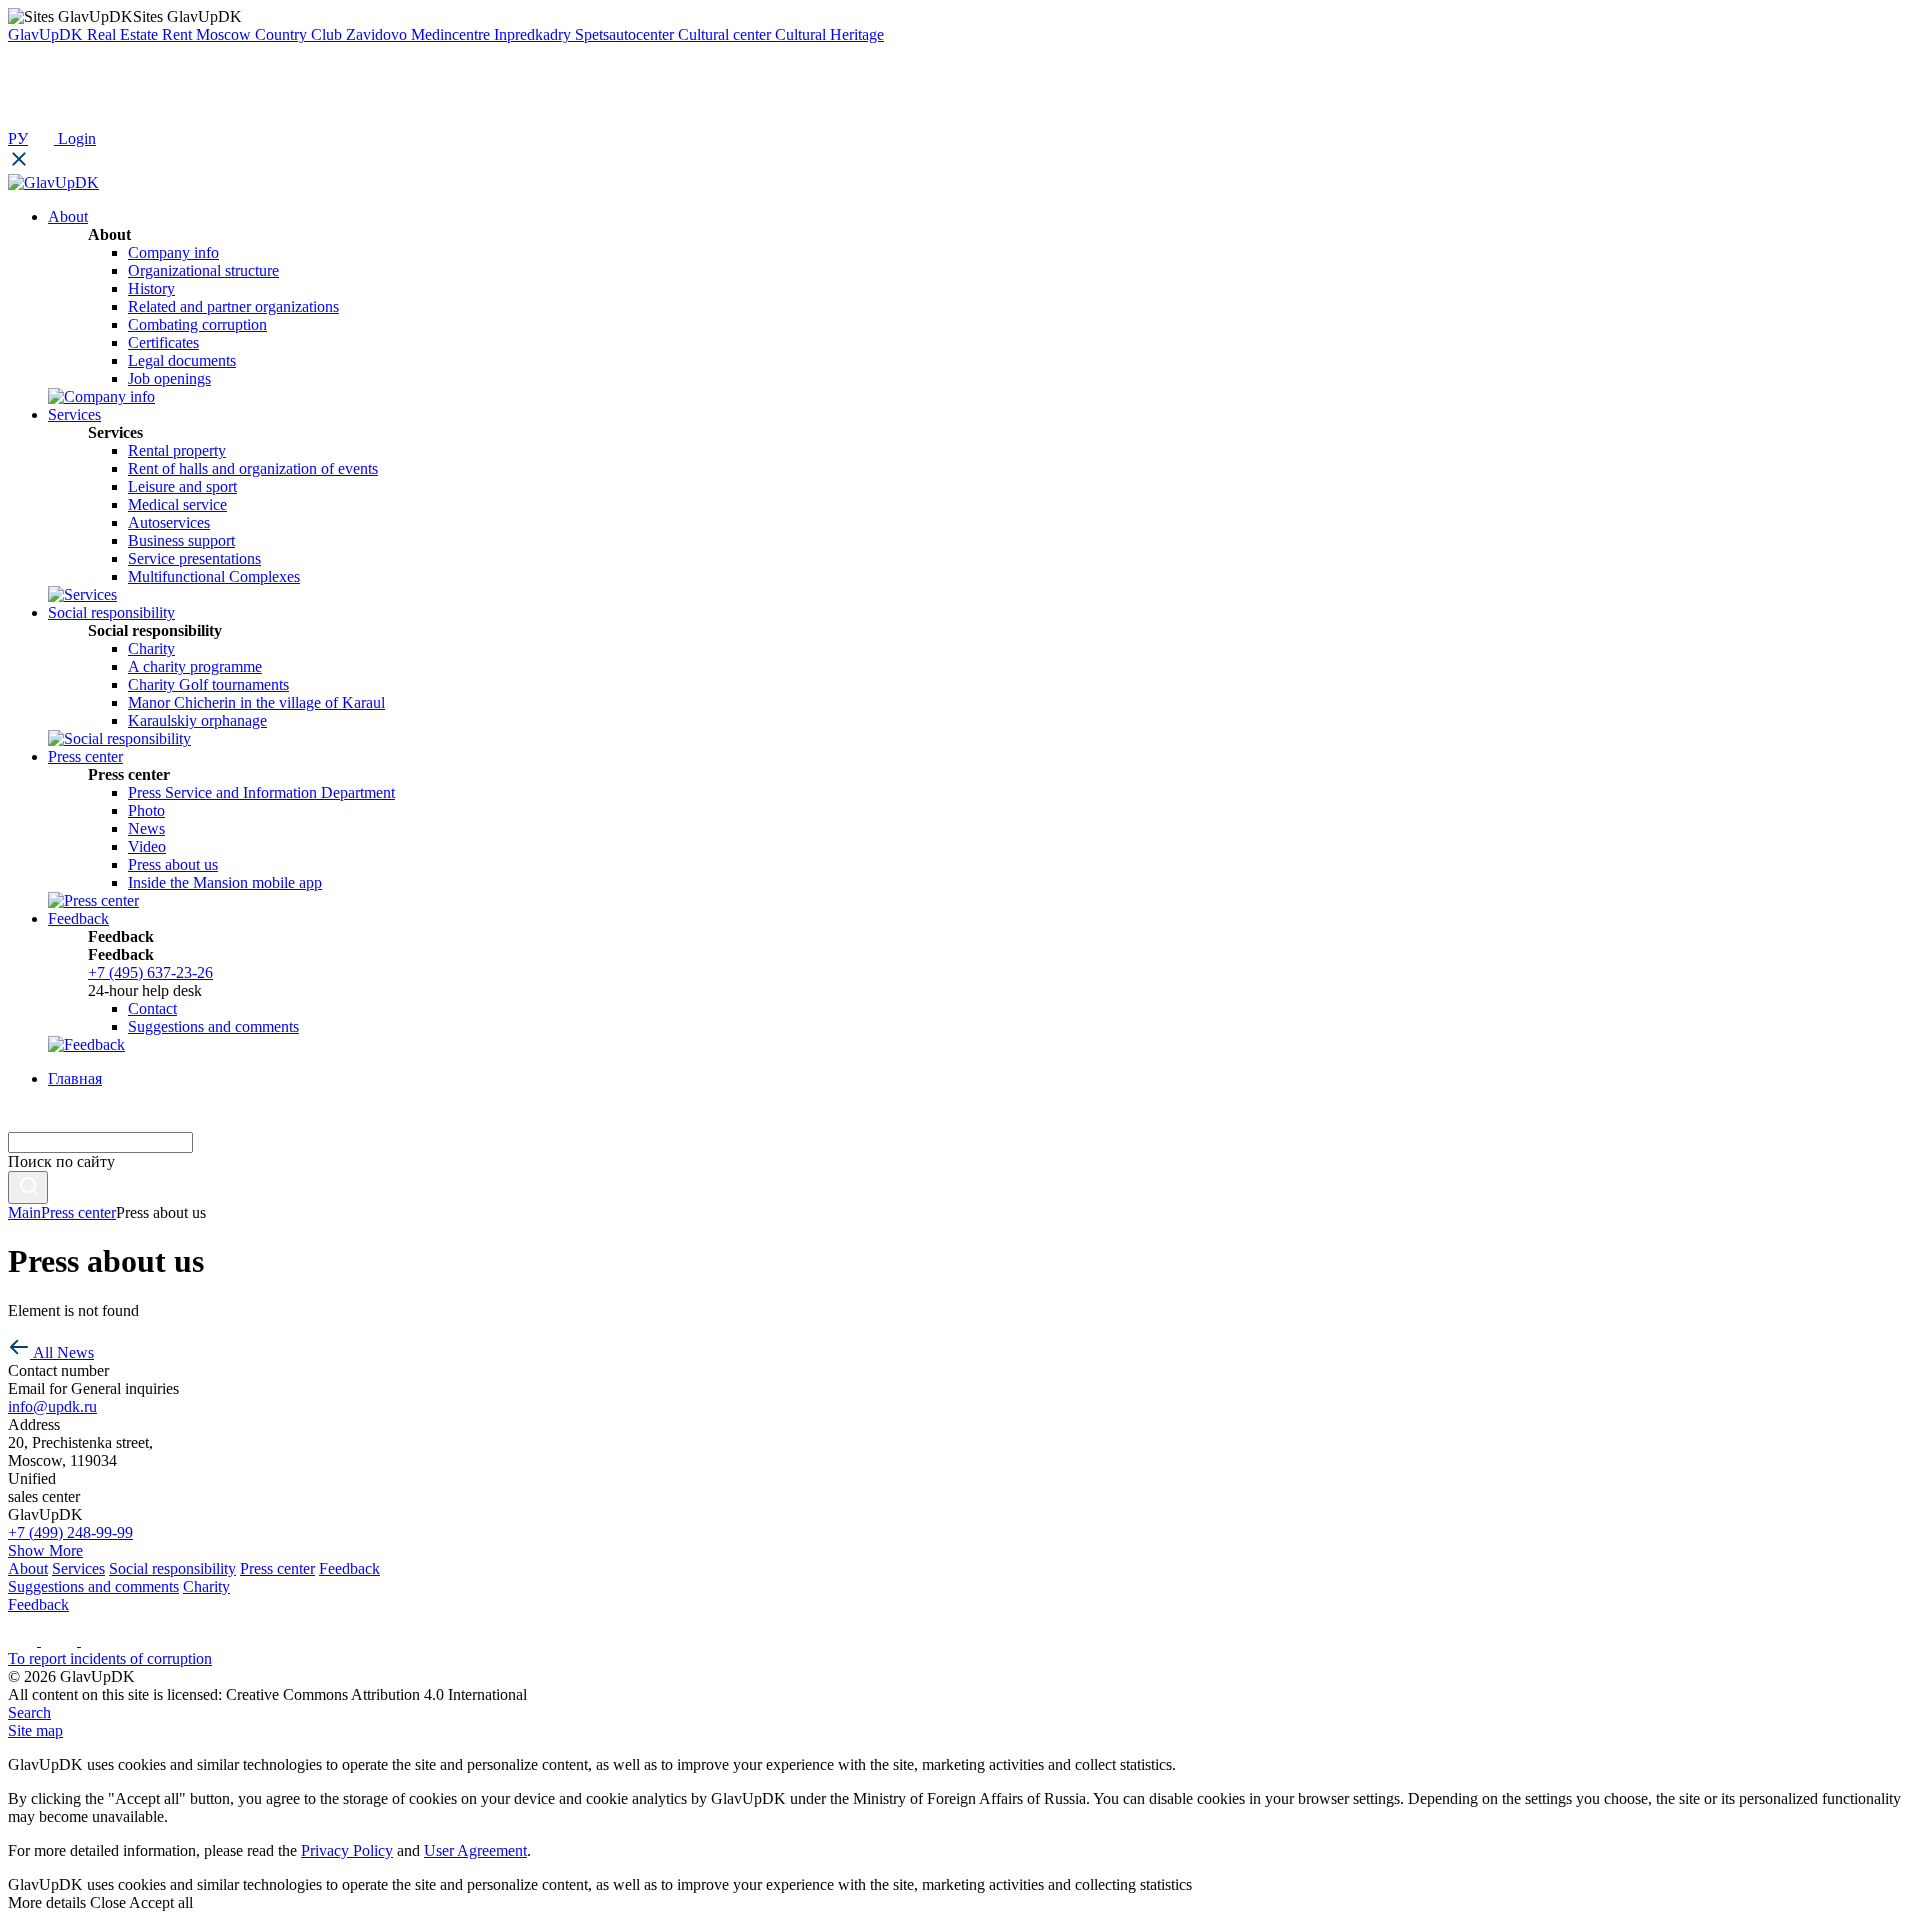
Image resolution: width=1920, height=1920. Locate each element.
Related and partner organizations (233, 306)
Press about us (173, 864)
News (146, 828)
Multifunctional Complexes (214, 576)
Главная (75, 1078)
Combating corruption (197, 324)
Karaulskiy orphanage (197, 720)
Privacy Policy (347, 1850)
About (28, 1568)
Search (29, 1712)
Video (147, 846)
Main (24, 1212)
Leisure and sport (182, 486)
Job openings (169, 378)
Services (78, 1568)
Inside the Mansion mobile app (225, 882)
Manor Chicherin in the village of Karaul (256, 702)
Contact (152, 1008)
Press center (78, 1212)
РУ (18, 138)
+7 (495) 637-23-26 (150, 972)
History (151, 288)
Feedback (349, 1568)
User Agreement (475, 1850)
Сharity (151, 648)
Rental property (177, 450)
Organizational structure (203, 270)
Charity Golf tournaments (208, 684)
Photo (146, 810)
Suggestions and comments (213, 1026)
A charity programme (195, 666)
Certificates (163, 342)
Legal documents (182, 360)
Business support (181, 540)
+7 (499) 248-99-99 (70, 1532)
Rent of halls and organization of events (253, 468)
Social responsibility (172, 1568)
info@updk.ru (52, 1406)
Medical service (177, 504)
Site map (35, 1730)
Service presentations (194, 558)
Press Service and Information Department (261, 792)
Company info (173, 252)
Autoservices (169, 522)
